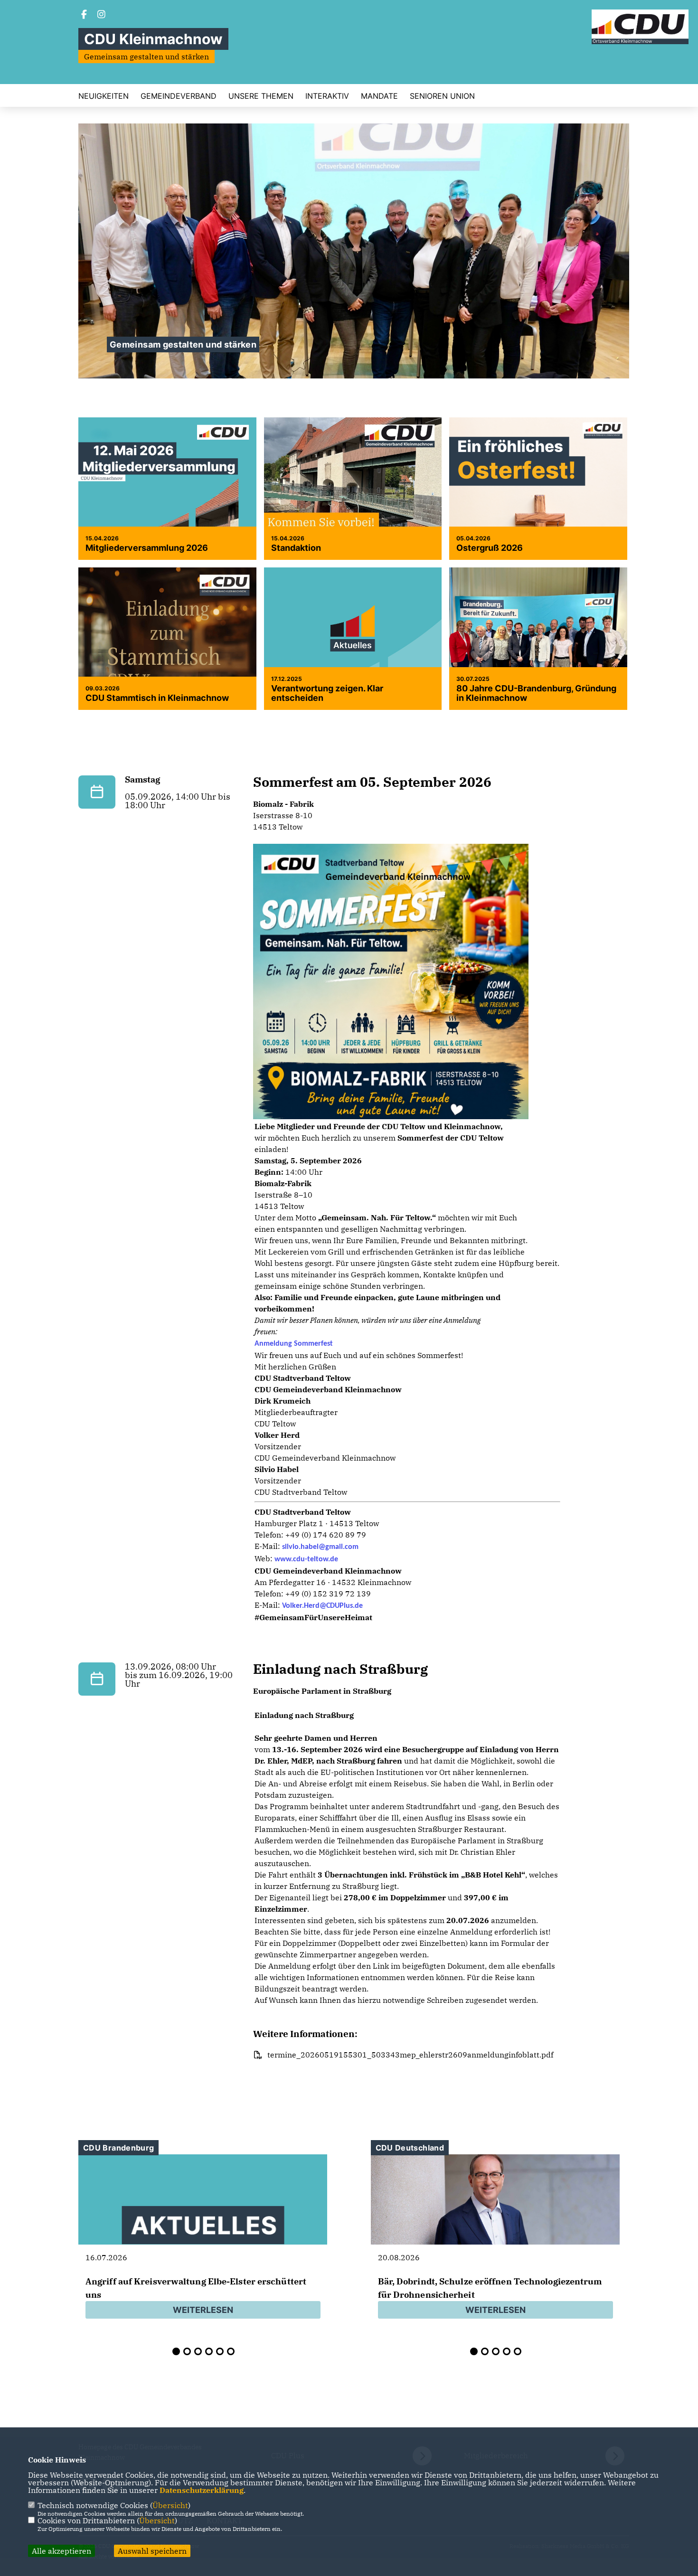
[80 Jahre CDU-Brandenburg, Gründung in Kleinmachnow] (538, 649)
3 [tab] (198, 2351)
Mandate (379, 96)
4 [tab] (209, 2351)
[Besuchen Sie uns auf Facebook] (84, 15)
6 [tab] (231, 2351)
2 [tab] (187, 2351)
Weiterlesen (203, 2310)
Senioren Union (442, 96)
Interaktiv (327, 96)
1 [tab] (176, 2351)
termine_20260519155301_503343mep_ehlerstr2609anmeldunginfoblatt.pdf (410, 2055)
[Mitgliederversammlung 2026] (167, 506)
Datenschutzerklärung (202, 2490)
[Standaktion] (353, 503)
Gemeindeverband (179, 96)
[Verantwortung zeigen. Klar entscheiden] (353, 634)
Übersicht (170, 2505)
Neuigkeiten (104, 96)
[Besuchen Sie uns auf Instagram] (102, 15)
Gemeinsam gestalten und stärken (183, 344)
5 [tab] (220, 2351)
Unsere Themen (261, 96)
